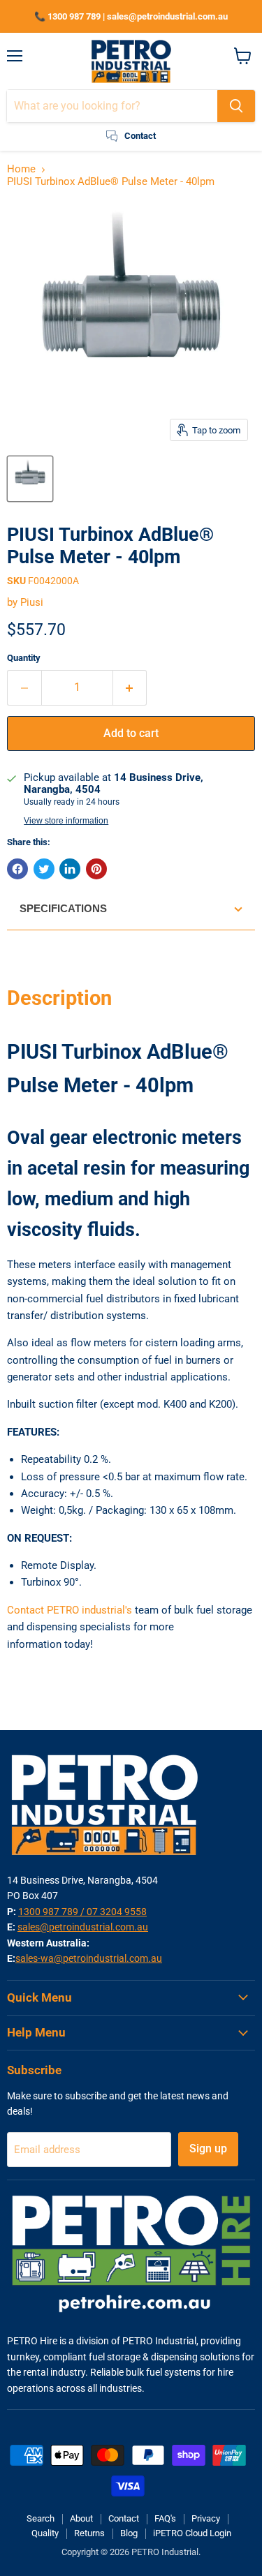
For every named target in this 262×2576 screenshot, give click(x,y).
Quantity (24, 658)
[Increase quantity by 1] (130, 687)
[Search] (236, 106)
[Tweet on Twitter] (44, 869)
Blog (129, 2533)
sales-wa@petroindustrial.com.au (89, 1958)
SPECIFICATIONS (63, 908)
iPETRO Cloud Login (192, 2533)
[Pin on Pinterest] (96, 869)
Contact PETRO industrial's (70, 1610)
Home (21, 169)
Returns (89, 2533)
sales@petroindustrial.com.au (83, 1927)
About (81, 2518)
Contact (124, 2518)
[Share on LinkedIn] (70, 869)
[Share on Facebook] (17, 869)
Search (41, 2518)
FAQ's (165, 2518)
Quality (45, 2533)
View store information (66, 821)
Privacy (206, 2518)
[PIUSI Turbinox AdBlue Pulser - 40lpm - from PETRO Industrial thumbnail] (30, 479)
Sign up (208, 2149)
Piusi (32, 602)
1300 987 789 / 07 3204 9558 (82, 1912)
